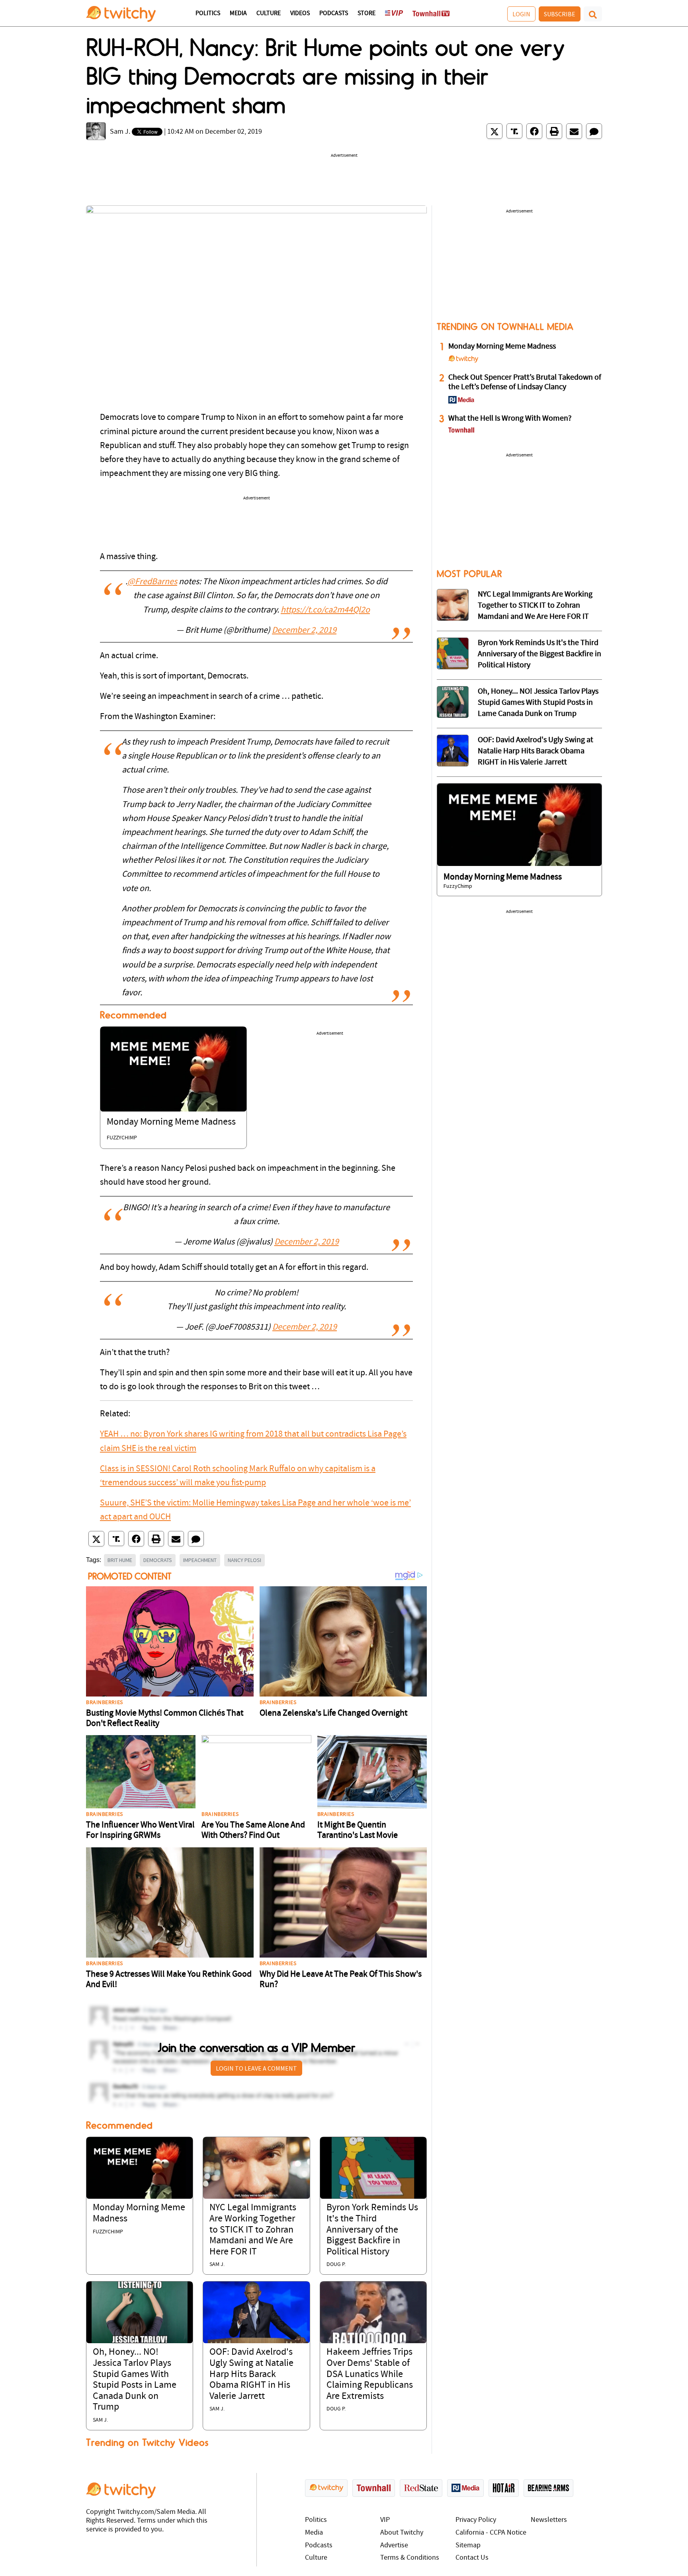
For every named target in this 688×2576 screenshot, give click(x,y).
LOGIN (521, 14)
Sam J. (120, 132)
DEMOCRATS (158, 1560)
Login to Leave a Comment (256, 2068)
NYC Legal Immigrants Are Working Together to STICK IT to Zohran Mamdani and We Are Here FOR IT (253, 2230)
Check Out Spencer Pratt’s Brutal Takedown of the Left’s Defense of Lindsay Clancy (525, 382)
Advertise (394, 2546)
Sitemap (468, 2546)
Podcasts (334, 14)
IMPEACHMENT (200, 1560)
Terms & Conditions (410, 2558)
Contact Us (472, 2558)
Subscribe (560, 14)
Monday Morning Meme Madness (171, 1122)
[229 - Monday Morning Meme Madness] (519, 825)
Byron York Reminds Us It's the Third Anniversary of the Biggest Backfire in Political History (372, 2230)
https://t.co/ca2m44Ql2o (325, 610)
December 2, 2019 (304, 631)
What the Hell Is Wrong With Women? (510, 419)
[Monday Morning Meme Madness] (173, 1069)
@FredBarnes (152, 582)
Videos (300, 14)
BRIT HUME (120, 1560)
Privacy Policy (476, 2520)
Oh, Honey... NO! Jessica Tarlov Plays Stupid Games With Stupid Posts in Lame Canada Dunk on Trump (538, 703)
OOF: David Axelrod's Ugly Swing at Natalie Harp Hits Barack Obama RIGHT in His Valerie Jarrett (251, 2374)
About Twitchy (402, 2533)
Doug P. (336, 2265)
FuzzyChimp (122, 1138)
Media (238, 14)
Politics (208, 14)
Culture (269, 14)
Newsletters (549, 2520)
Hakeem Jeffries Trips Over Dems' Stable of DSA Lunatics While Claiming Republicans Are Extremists (370, 2374)
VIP (385, 2520)
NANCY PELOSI (244, 1560)
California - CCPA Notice (491, 2533)
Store (366, 14)
